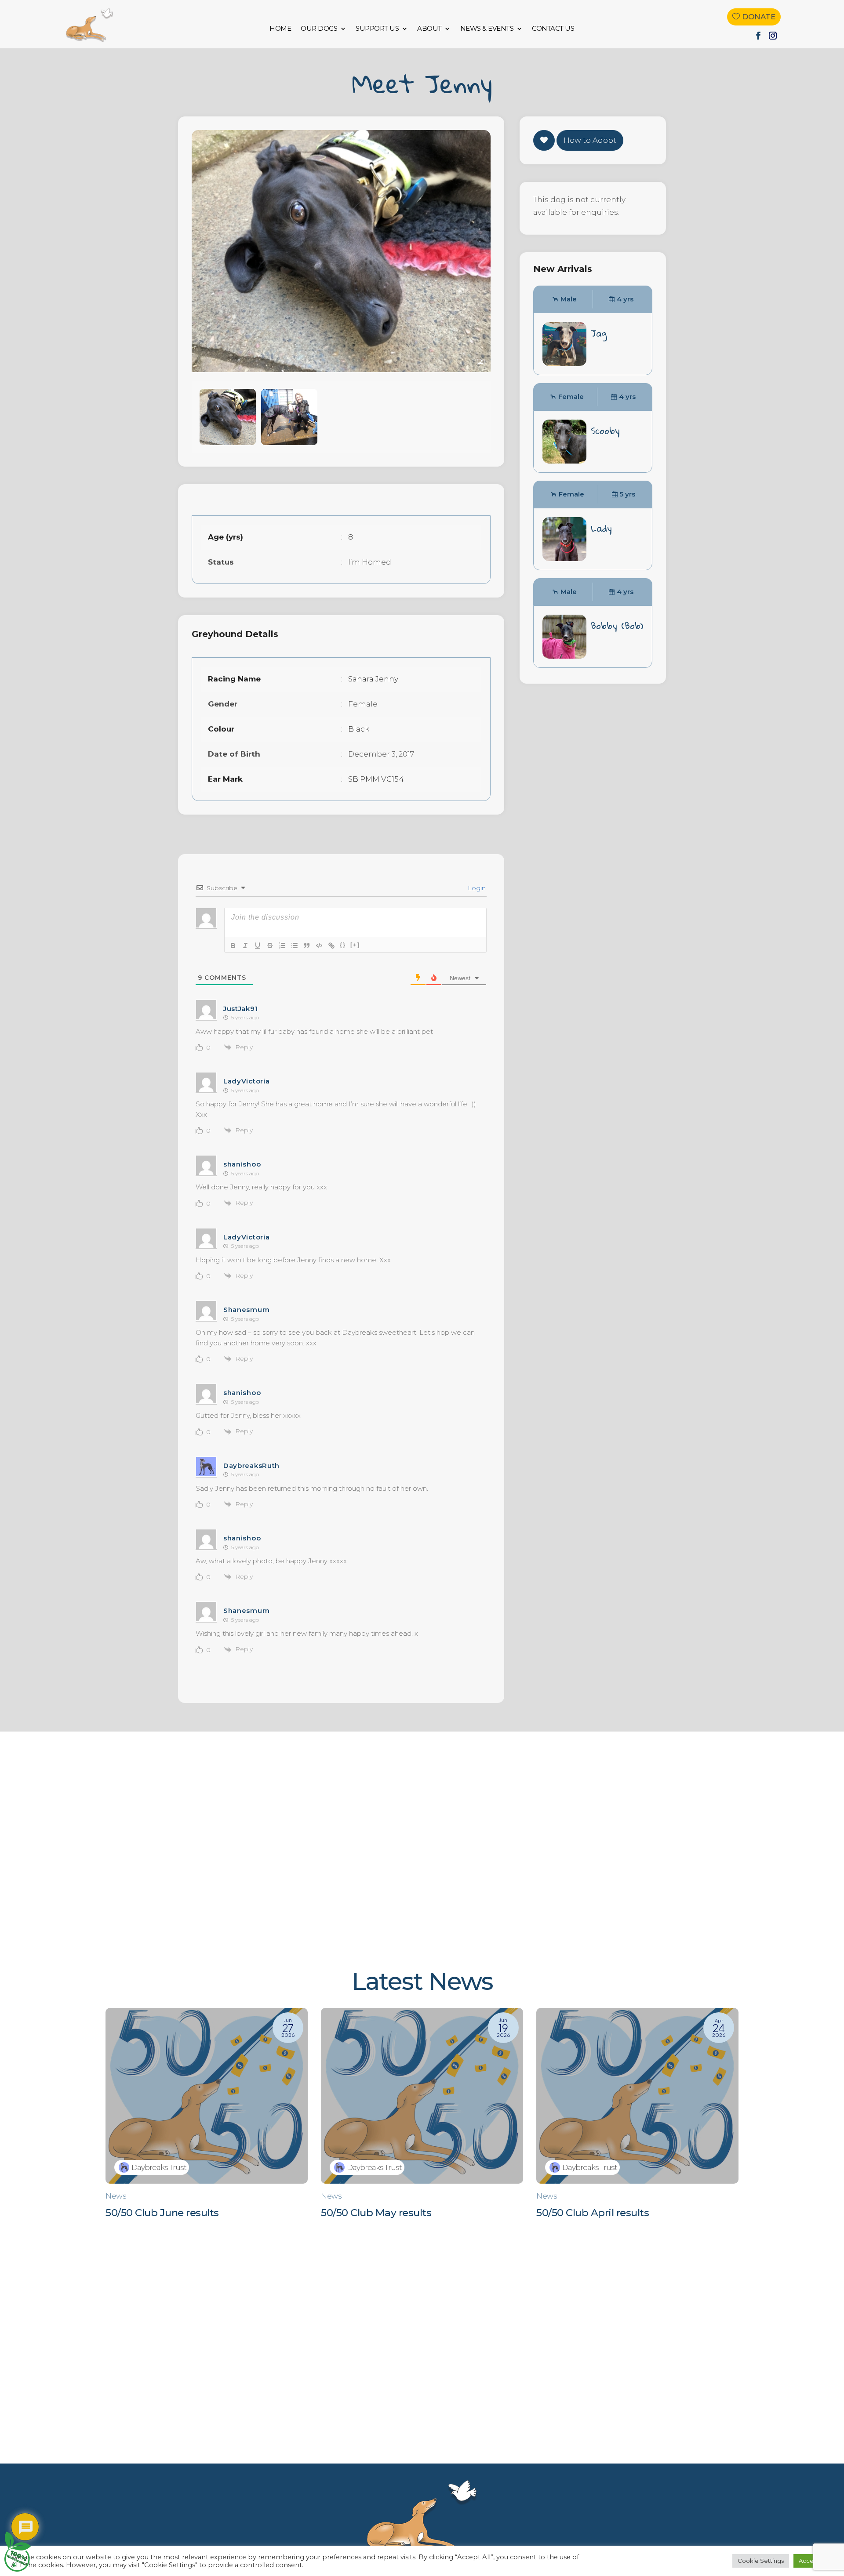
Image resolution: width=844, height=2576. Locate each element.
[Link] (331, 946)
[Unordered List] (295, 946)
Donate (759, 17)
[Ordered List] (282, 946)
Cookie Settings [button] (761, 2561)
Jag (599, 333)
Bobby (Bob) (617, 626)
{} (343, 945)
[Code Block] (319, 946)
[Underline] (258, 946)
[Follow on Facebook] (758, 36)
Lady (601, 528)
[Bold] (233, 946)
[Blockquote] (307, 946)
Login (476, 888)
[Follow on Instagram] (773, 36)
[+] (355, 945)
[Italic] (245, 946)
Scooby (605, 431)
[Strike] (270, 946)
